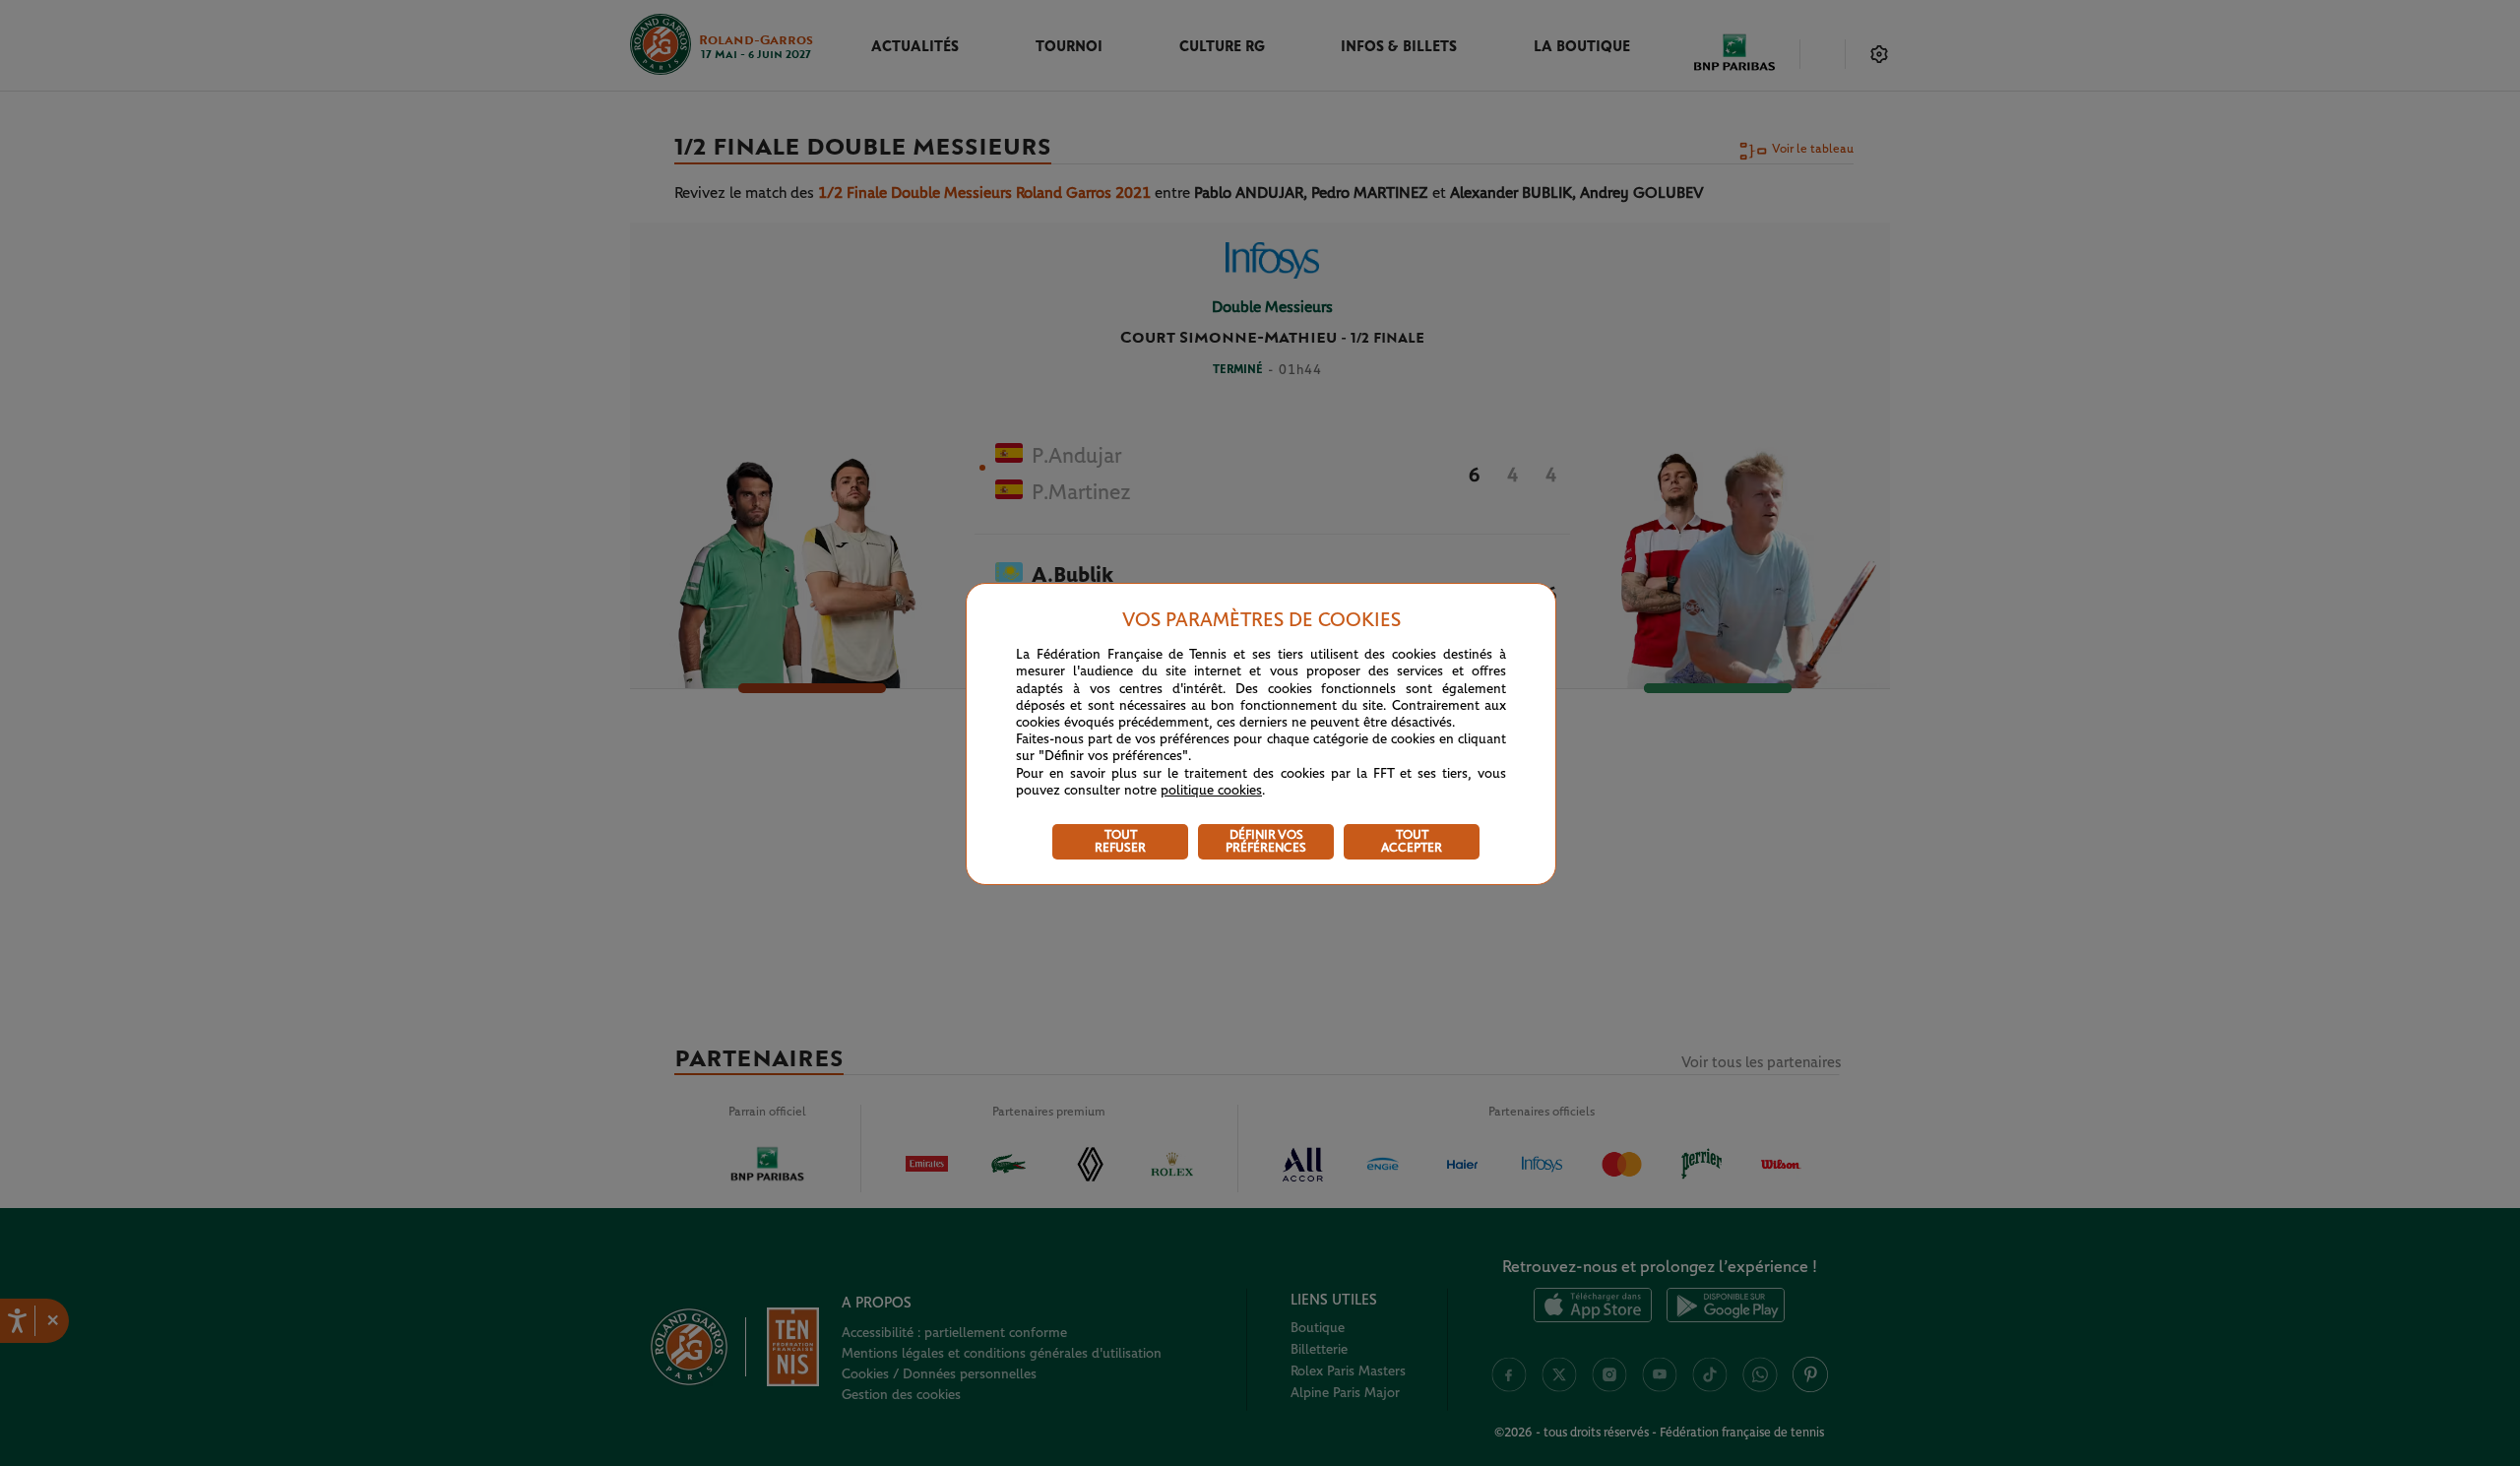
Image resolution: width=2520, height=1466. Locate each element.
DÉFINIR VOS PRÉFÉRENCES (1266, 842)
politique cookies (1211, 791)
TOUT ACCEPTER (1412, 842)
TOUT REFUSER (1120, 842)
